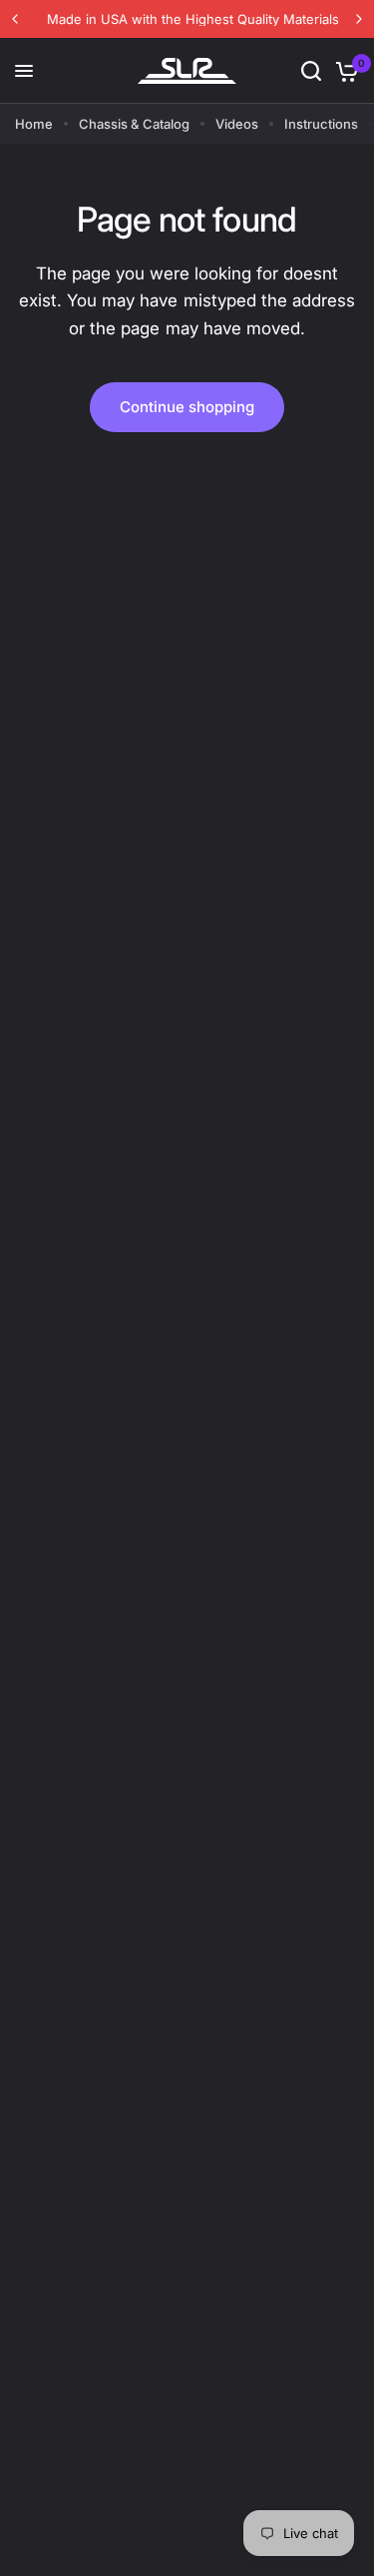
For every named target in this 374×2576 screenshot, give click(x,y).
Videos (237, 124)
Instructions (321, 124)
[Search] (311, 71)
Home (34, 124)
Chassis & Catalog (134, 124)
